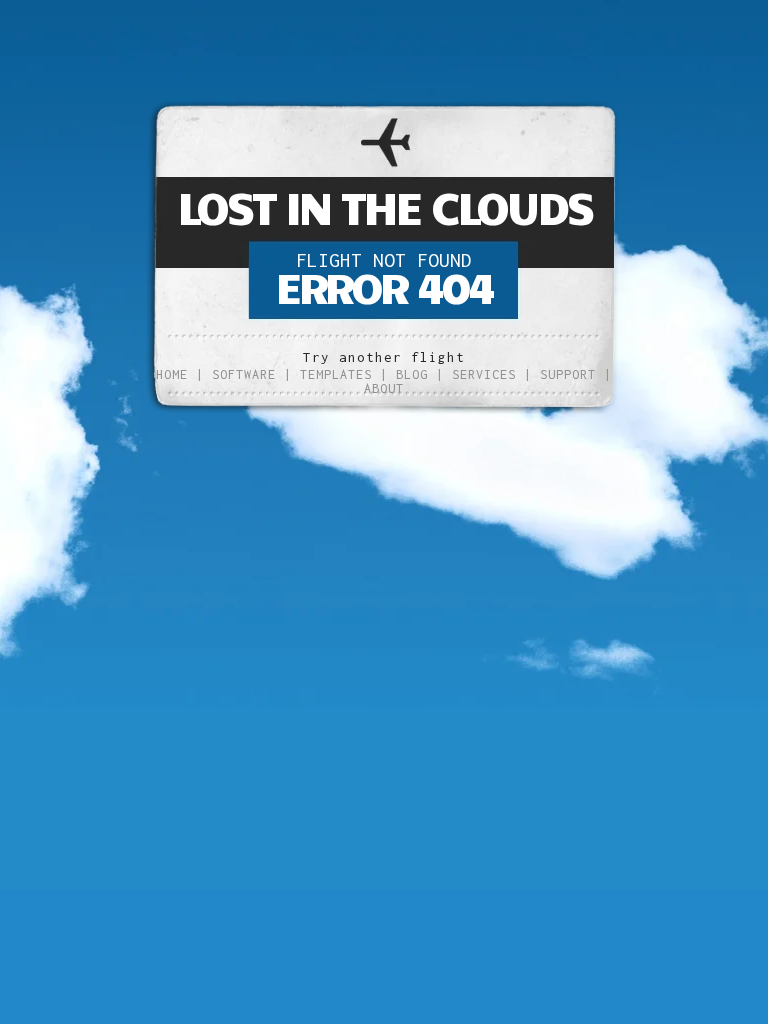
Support (568, 374)
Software (244, 374)
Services (484, 374)
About (384, 388)
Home (172, 374)
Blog (412, 374)
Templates (336, 374)
